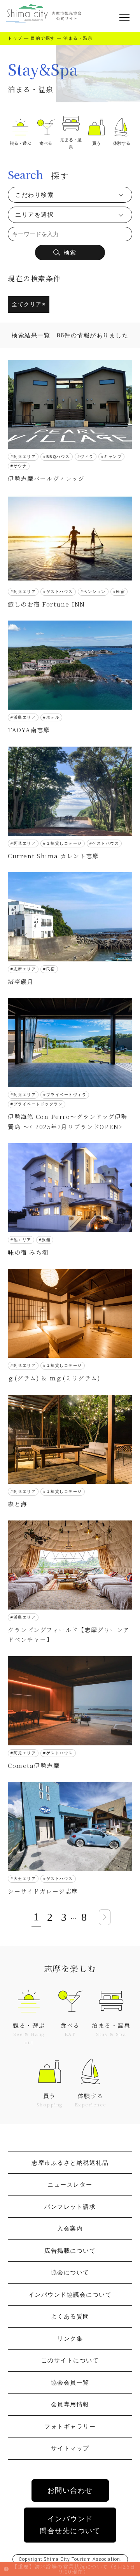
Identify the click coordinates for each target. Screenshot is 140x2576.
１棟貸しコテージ (64, 843)
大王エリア (25, 1879)
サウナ (20, 466)
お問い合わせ (70, 2490)
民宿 (120, 592)
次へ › (105, 1917)
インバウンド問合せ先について (70, 2525)
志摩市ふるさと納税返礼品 (70, 2163)
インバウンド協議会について (70, 2295)
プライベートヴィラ (66, 1095)
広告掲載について (70, 2251)
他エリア (23, 1240)
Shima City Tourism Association (82, 2559)
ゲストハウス (60, 592)
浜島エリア (25, 717)
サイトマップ (70, 2448)
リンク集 (70, 2338)
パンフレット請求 (70, 2207)
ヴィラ (87, 457)
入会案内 (70, 2228)
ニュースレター (70, 2184)
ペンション (94, 592)
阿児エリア (25, 457)
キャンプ (113, 457)
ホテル (53, 717)
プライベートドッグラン (38, 1104)
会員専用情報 (70, 2404)
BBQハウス (58, 457)
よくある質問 (70, 2316)
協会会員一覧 (70, 2382)
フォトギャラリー (70, 2426)
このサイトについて (70, 2360)
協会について (70, 2272)
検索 (70, 252)
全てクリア (29, 304)
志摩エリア (25, 969)
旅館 (46, 1240)
